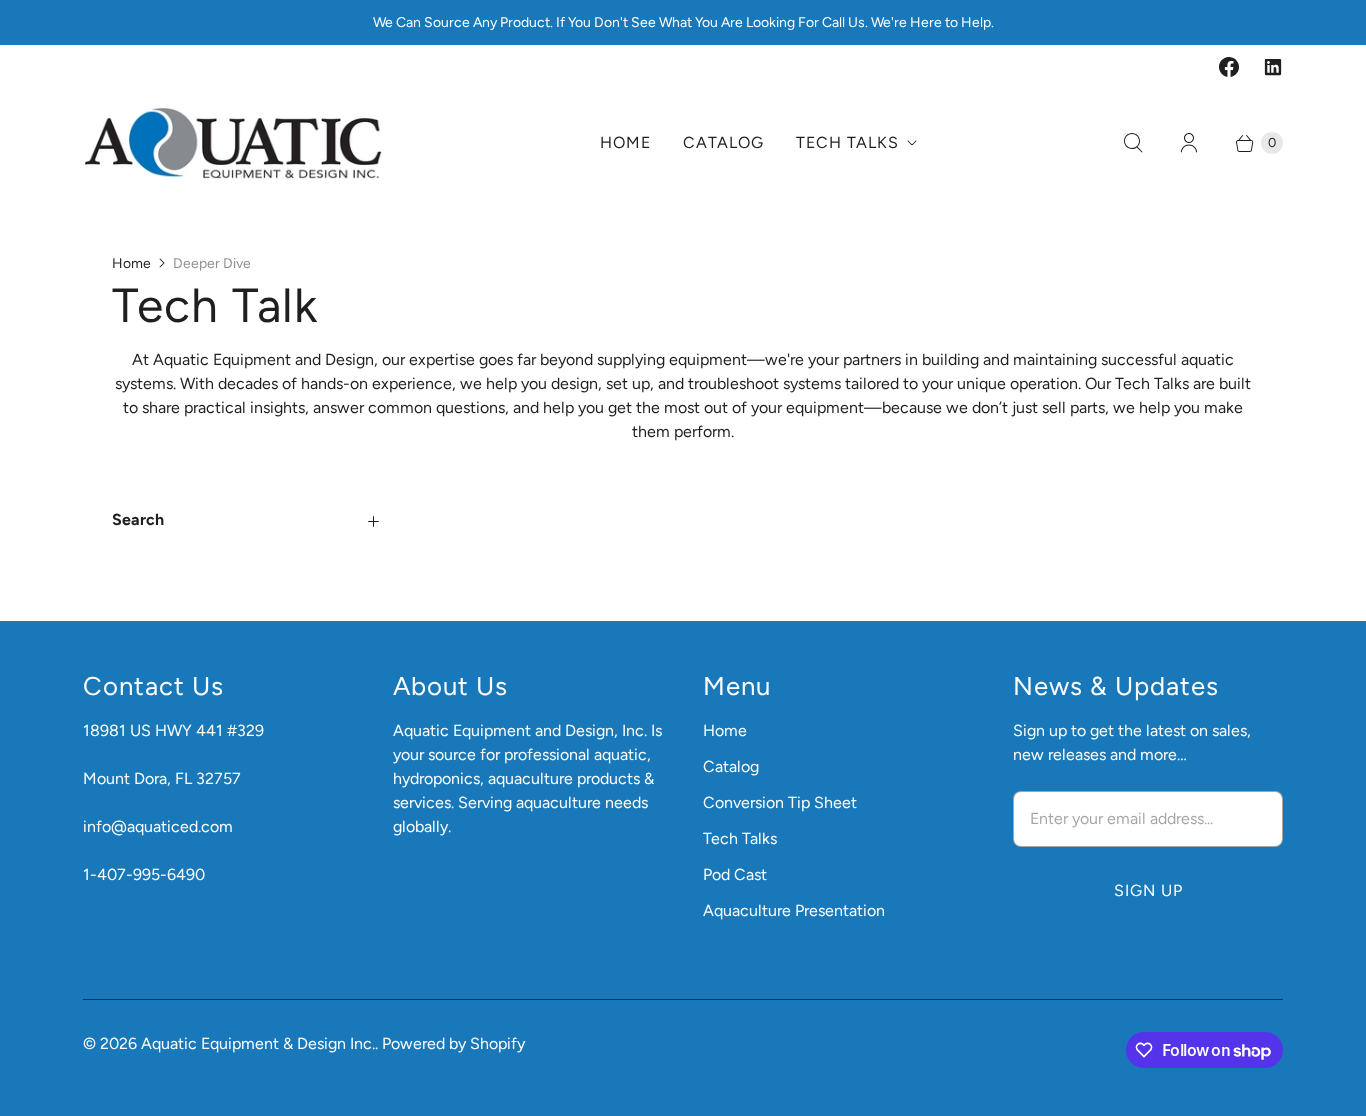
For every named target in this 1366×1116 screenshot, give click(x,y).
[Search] (1133, 143)
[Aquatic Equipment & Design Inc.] (233, 143)
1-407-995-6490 (144, 874)
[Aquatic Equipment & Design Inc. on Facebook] (1229, 67)
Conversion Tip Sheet (780, 802)
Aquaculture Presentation (794, 910)
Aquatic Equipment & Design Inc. (258, 1043)
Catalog (723, 142)
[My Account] (1189, 143)
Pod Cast (735, 874)
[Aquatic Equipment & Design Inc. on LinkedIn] (1273, 67)
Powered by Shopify (453, 1043)
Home (625, 142)
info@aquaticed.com (158, 826)
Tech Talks (847, 142)
